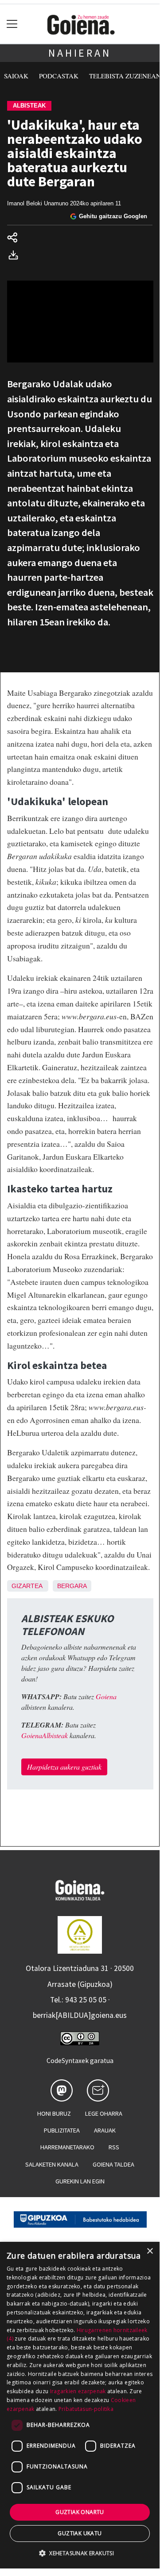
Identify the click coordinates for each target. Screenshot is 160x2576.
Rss (114, 2147)
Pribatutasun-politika (86, 2409)
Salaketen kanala (52, 2164)
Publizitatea (62, 2130)
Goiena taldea (113, 2164)
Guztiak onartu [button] (80, 2512)
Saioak (16, 76)
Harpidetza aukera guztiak (64, 1767)
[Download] (16, 256)
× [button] (150, 2251)
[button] (80, 2553)
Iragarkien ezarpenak (78, 2391)
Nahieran (80, 53)
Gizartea (27, 1586)
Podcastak (59, 76)
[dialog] (80, 2405)
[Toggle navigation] (12, 24)
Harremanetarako (67, 2147)
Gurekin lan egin (80, 2181)
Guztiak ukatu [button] (80, 2533)
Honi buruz (54, 2113)
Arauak (105, 2130)
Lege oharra (104, 2113)
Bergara (72, 1586)
